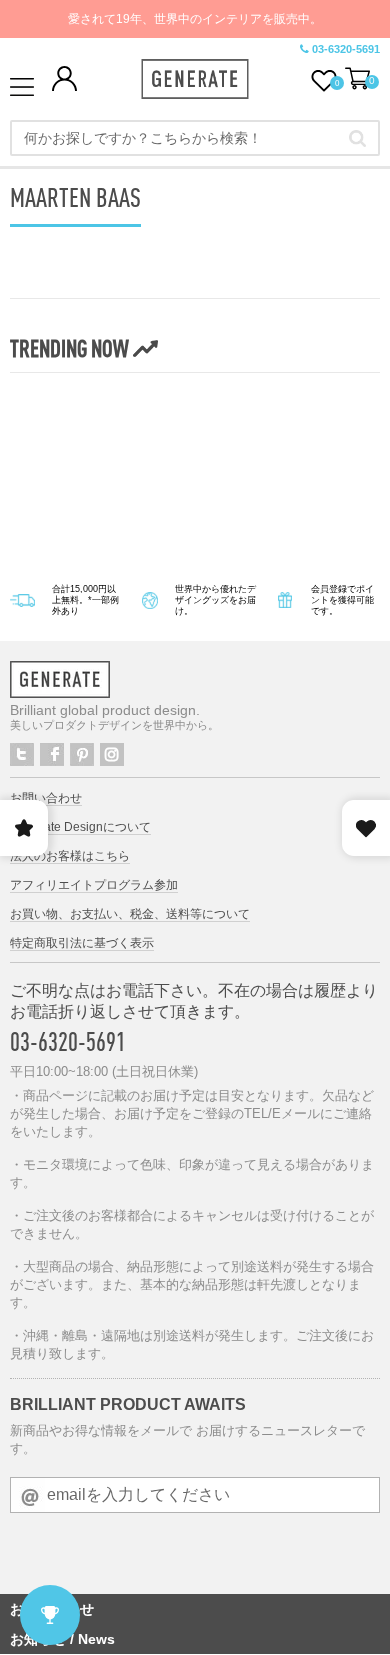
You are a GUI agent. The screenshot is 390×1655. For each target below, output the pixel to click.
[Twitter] (22, 754)
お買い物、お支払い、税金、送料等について (130, 914)
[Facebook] (52, 754)
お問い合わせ (46, 798)
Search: (357, 138)
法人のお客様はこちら (70, 856)
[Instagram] (112, 754)
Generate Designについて (80, 827)
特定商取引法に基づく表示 (82, 943)
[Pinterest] (82, 754)
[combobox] (195, 138)
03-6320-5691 (346, 49)
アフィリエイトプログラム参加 (94, 885)
